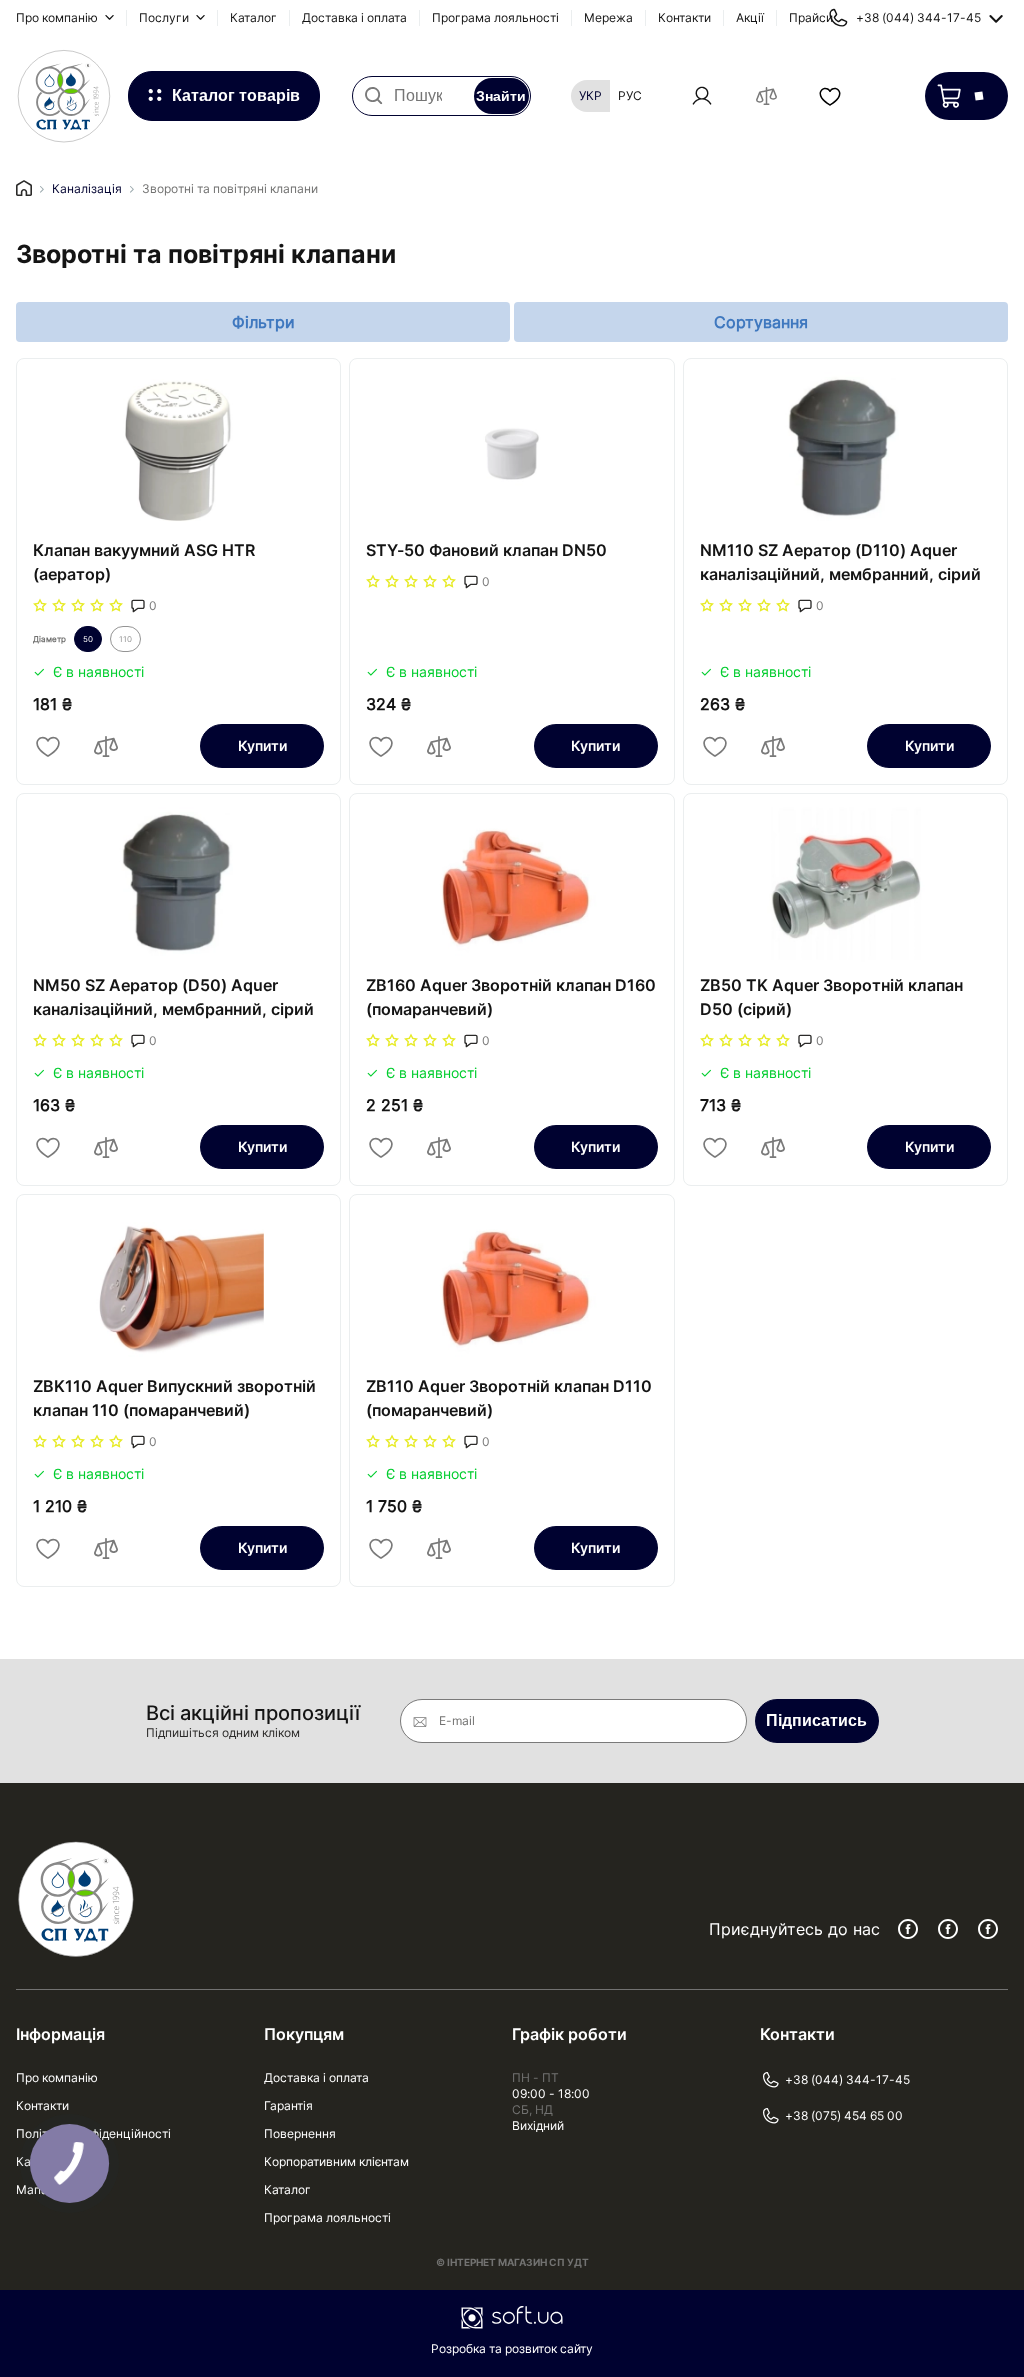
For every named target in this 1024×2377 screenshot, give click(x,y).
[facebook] (908, 1929)
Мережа (608, 17)
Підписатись (816, 1720)
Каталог (253, 17)
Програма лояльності (495, 17)
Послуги (165, 17)
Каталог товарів (236, 95)
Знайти (501, 96)
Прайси (811, 17)
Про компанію (58, 17)
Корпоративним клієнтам (336, 2161)
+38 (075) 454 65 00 (844, 2115)
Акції (750, 17)
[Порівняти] (106, 746)
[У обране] (48, 746)
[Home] (24, 189)
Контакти (684, 17)
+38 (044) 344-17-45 (847, 2079)
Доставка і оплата (354, 17)
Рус (630, 95)
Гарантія (288, 2105)
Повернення (300, 2133)
